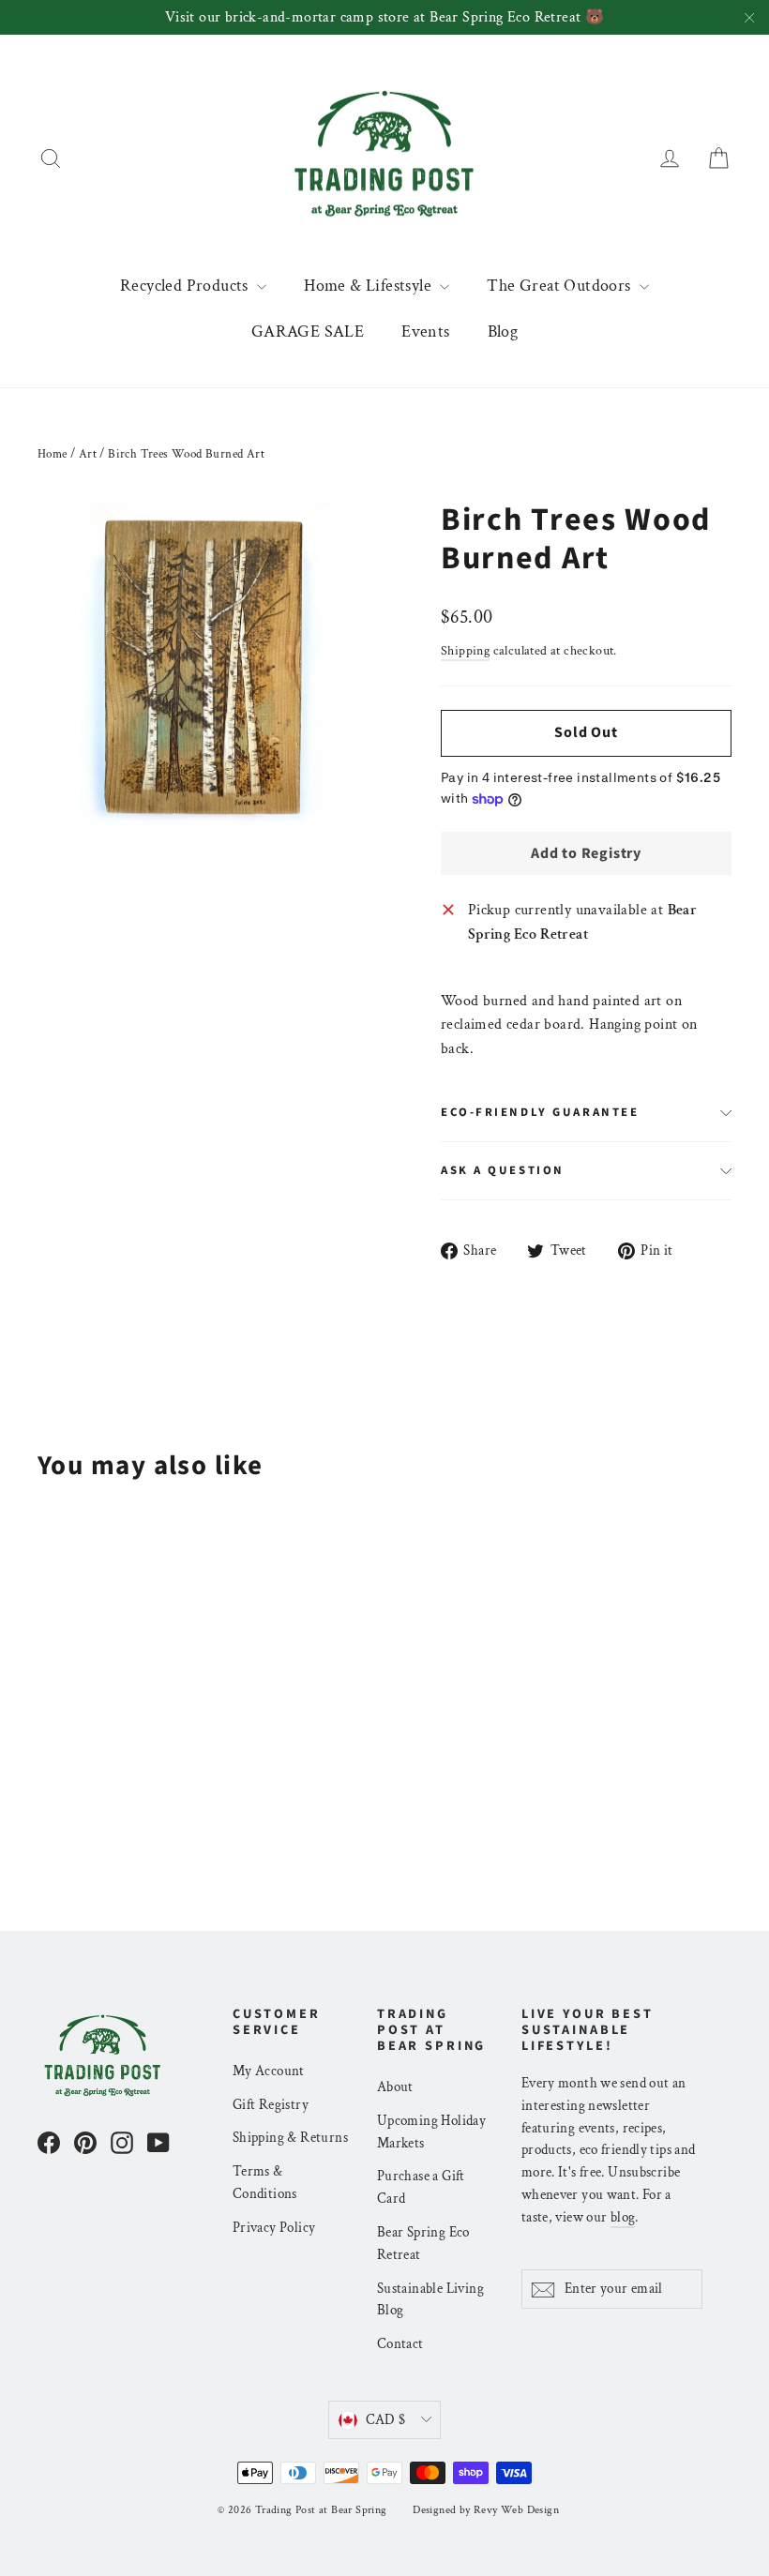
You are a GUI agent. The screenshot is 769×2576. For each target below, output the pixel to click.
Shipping (465, 651)
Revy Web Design (516, 2510)
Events (425, 331)
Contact (400, 2344)
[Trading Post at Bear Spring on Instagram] (122, 2142)
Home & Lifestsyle (369, 286)
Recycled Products (186, 286)
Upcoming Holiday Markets (431, 2132)
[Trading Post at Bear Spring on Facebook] (49, 2142)
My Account (269, 2071)
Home (53, 454)
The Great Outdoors (561, 286)
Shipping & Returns (290, 2138)
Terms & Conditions (265, 2183)
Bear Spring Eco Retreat (423, 2244)
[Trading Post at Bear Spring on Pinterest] (85, 2142)
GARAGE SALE (308, 331)
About (395, 2087)
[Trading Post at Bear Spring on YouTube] (158, 2142)
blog (623, 2217)
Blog (503, 331)
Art (88, 454)
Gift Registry (271, 2105)
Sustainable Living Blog (430, 2300)
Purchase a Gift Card (421, 2187)
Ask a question (503, 1170)
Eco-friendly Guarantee (540, 1112)
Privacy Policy (274, 2228)
